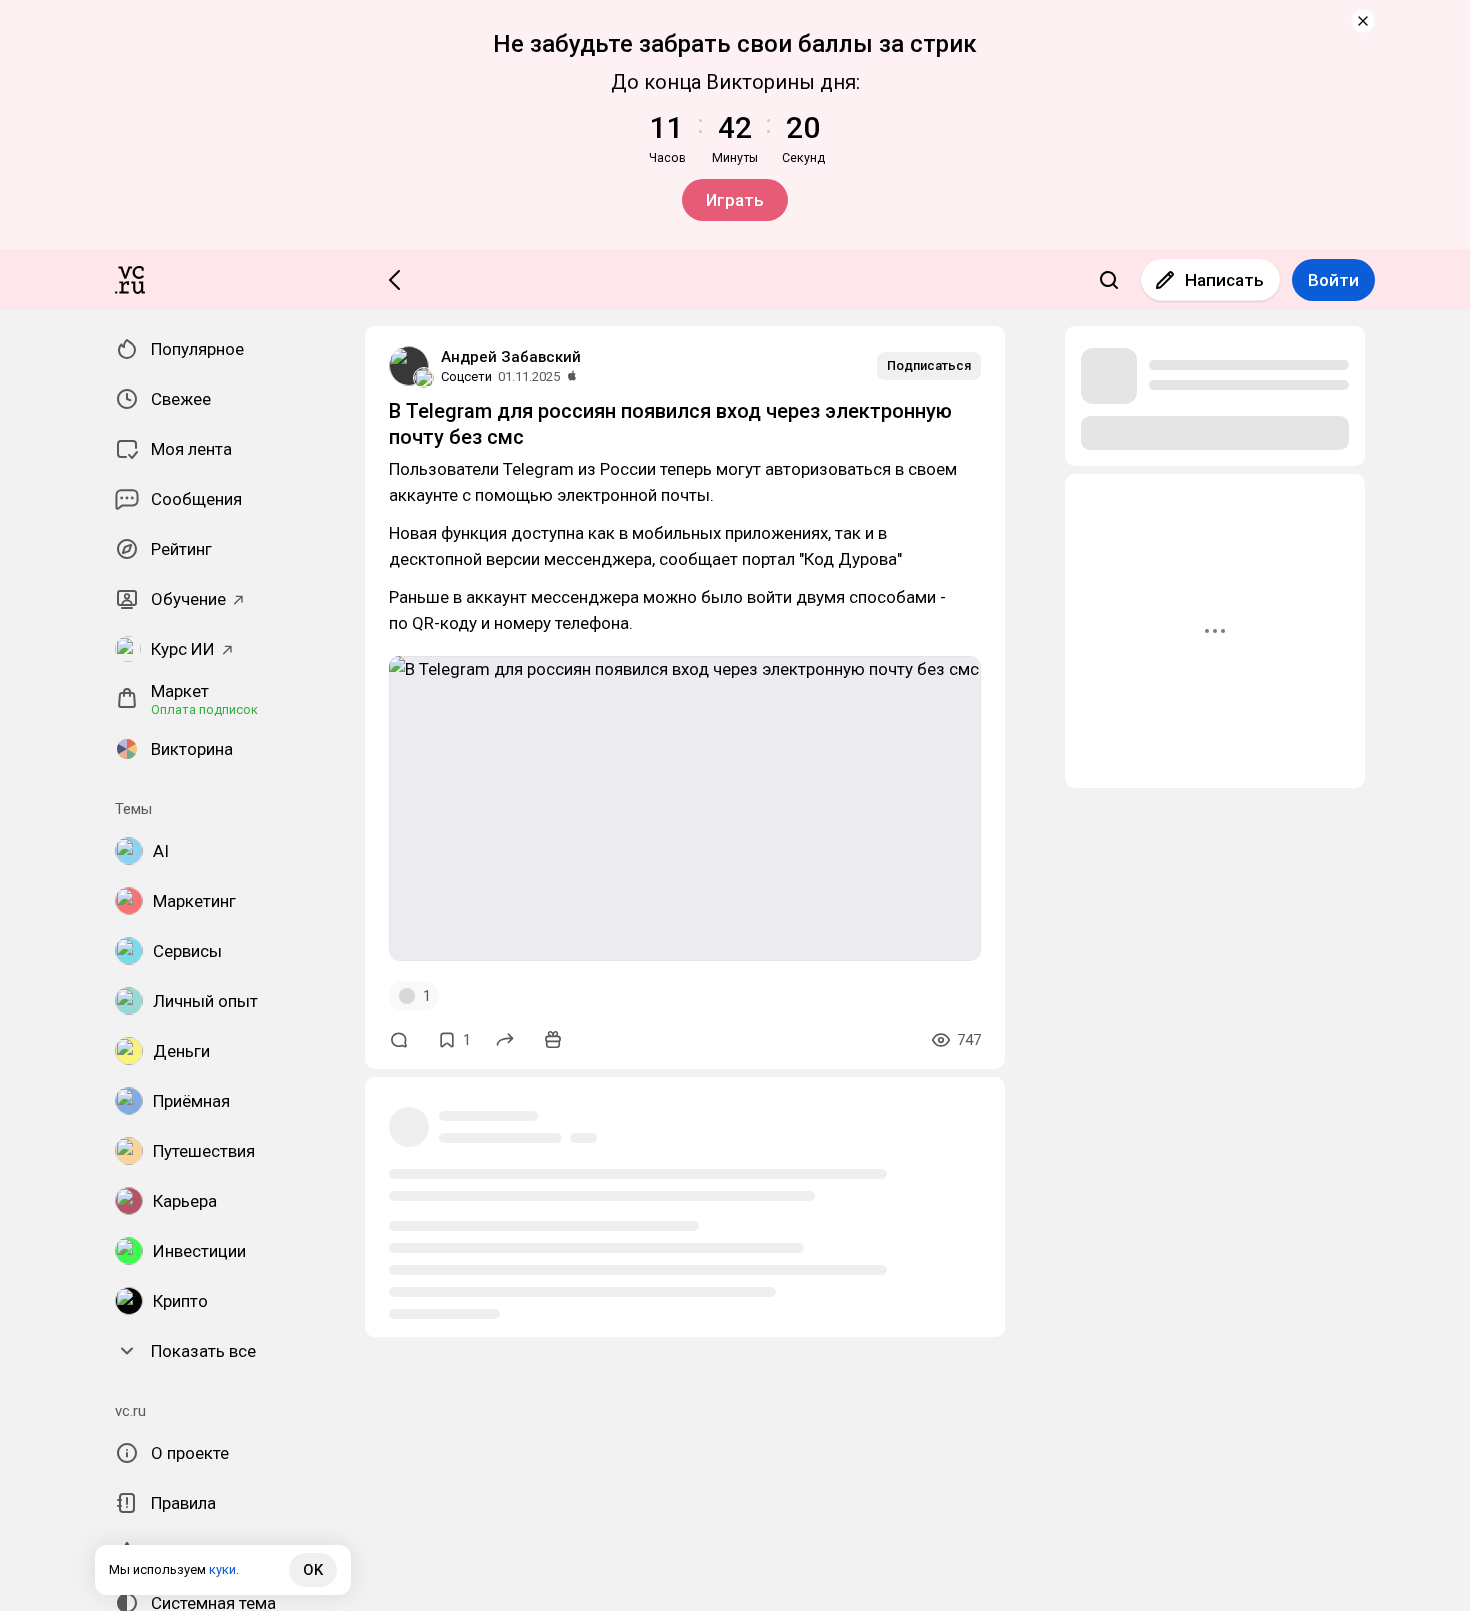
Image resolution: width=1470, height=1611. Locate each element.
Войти (1333, 280)
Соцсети (466, 376)
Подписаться (929, 365)
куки (222, 1569)
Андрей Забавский (511, 357)
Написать (1224, 280)
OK (313, 1570)
